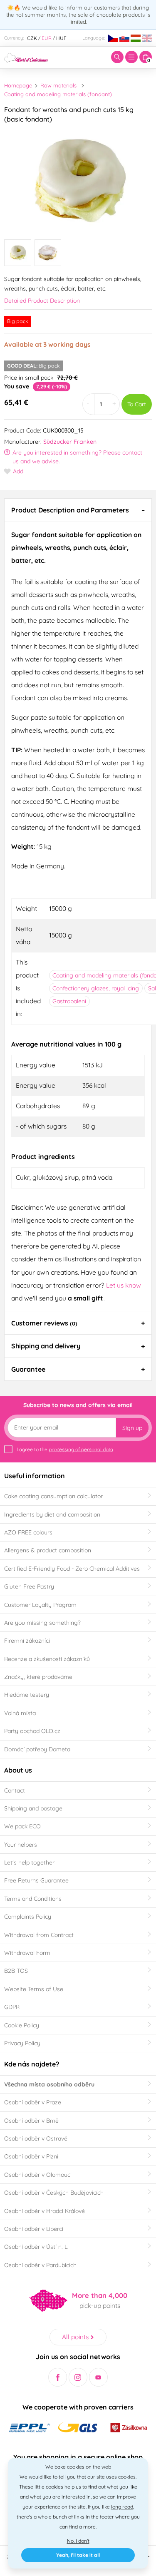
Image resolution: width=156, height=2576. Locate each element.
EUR (47, 38)
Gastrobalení (69, 1001)
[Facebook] (58, 2377)
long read (122, 2507)
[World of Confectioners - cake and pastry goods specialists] (26, 57)
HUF (61, 38)
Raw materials (58, 85)
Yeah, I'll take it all (78, 2555)
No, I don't (78, 2541)
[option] (78, 181)
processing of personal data (81, 1449)
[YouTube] (98, 2377)
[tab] (78, 510)
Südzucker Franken (70, 442)
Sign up (132, 1428)
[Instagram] (78, 2377)
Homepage (18, 85)
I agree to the (65, 1449)
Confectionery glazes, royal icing (96, 988)
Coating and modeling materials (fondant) (58, 94)
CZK (32, 38)
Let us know (124, 1285)
